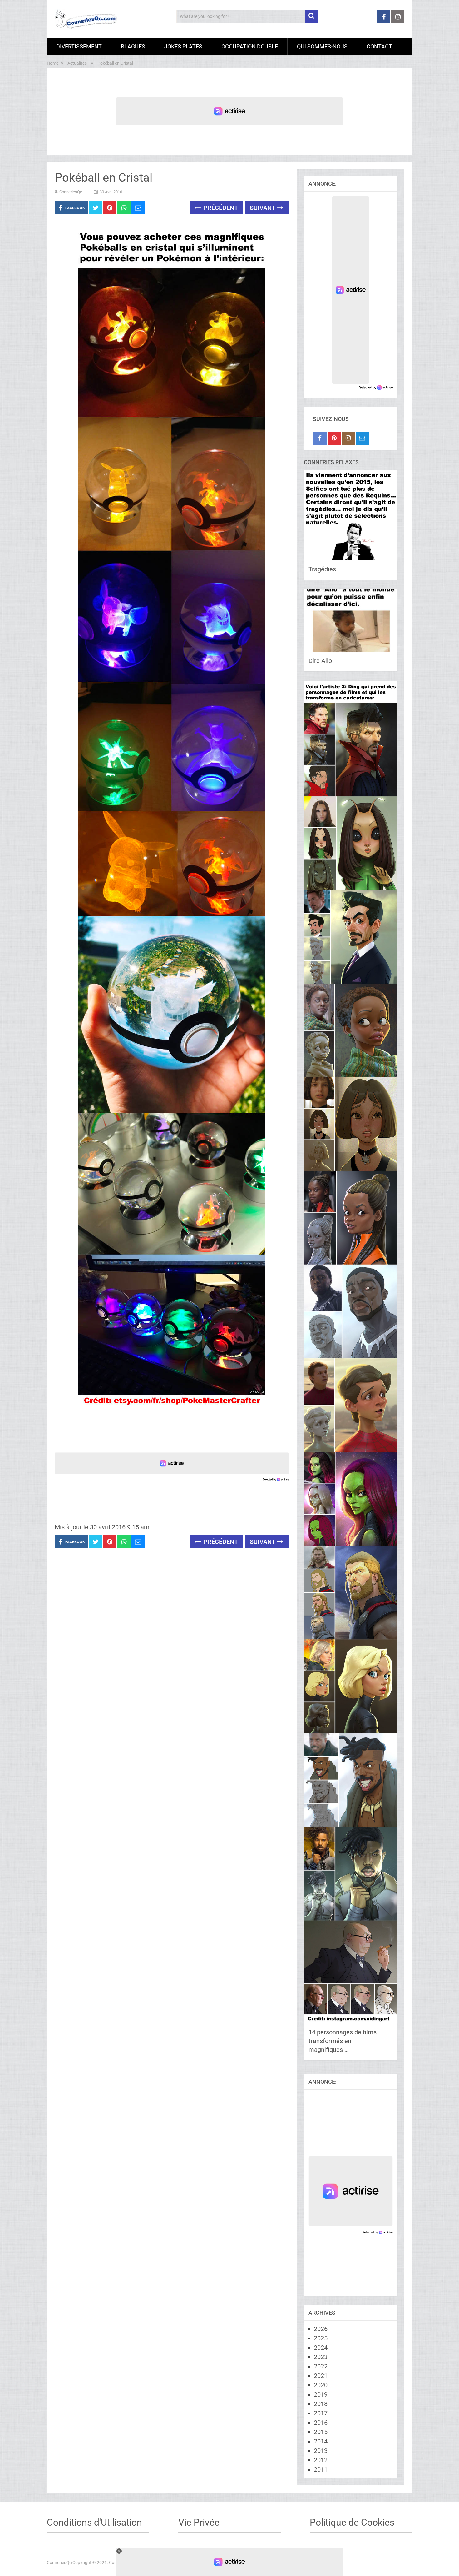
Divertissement (79, 46)
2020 (321, 2385)
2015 (321, 2432)
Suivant (263, 208)
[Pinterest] (334, 438)
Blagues (133, 46)
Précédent (220, 208)
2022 (321, 2366)
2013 (321, 2451)
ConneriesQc (71, 192)
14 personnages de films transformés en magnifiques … (343, 2041)
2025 (321, 2338)
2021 (321, 2376)
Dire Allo (320, 661)
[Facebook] (320, 438)
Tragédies (322, 569)
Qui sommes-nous (322, 46)
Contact (379, 46)
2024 (321, 2348)
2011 (321, 2469)
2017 (321, 2413)
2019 (321, 2394)
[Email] (362, 438)
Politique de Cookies (352, 2522)
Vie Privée (199, 2522)
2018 (321, 2404)
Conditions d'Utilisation (94, 2522)
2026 (321, 2329)
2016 (321, 2423)
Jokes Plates (183, 46)
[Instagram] (348, 438)
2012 (321, 2460)
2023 (321, 2357)
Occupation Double (250, 46)
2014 (321, 2441)
